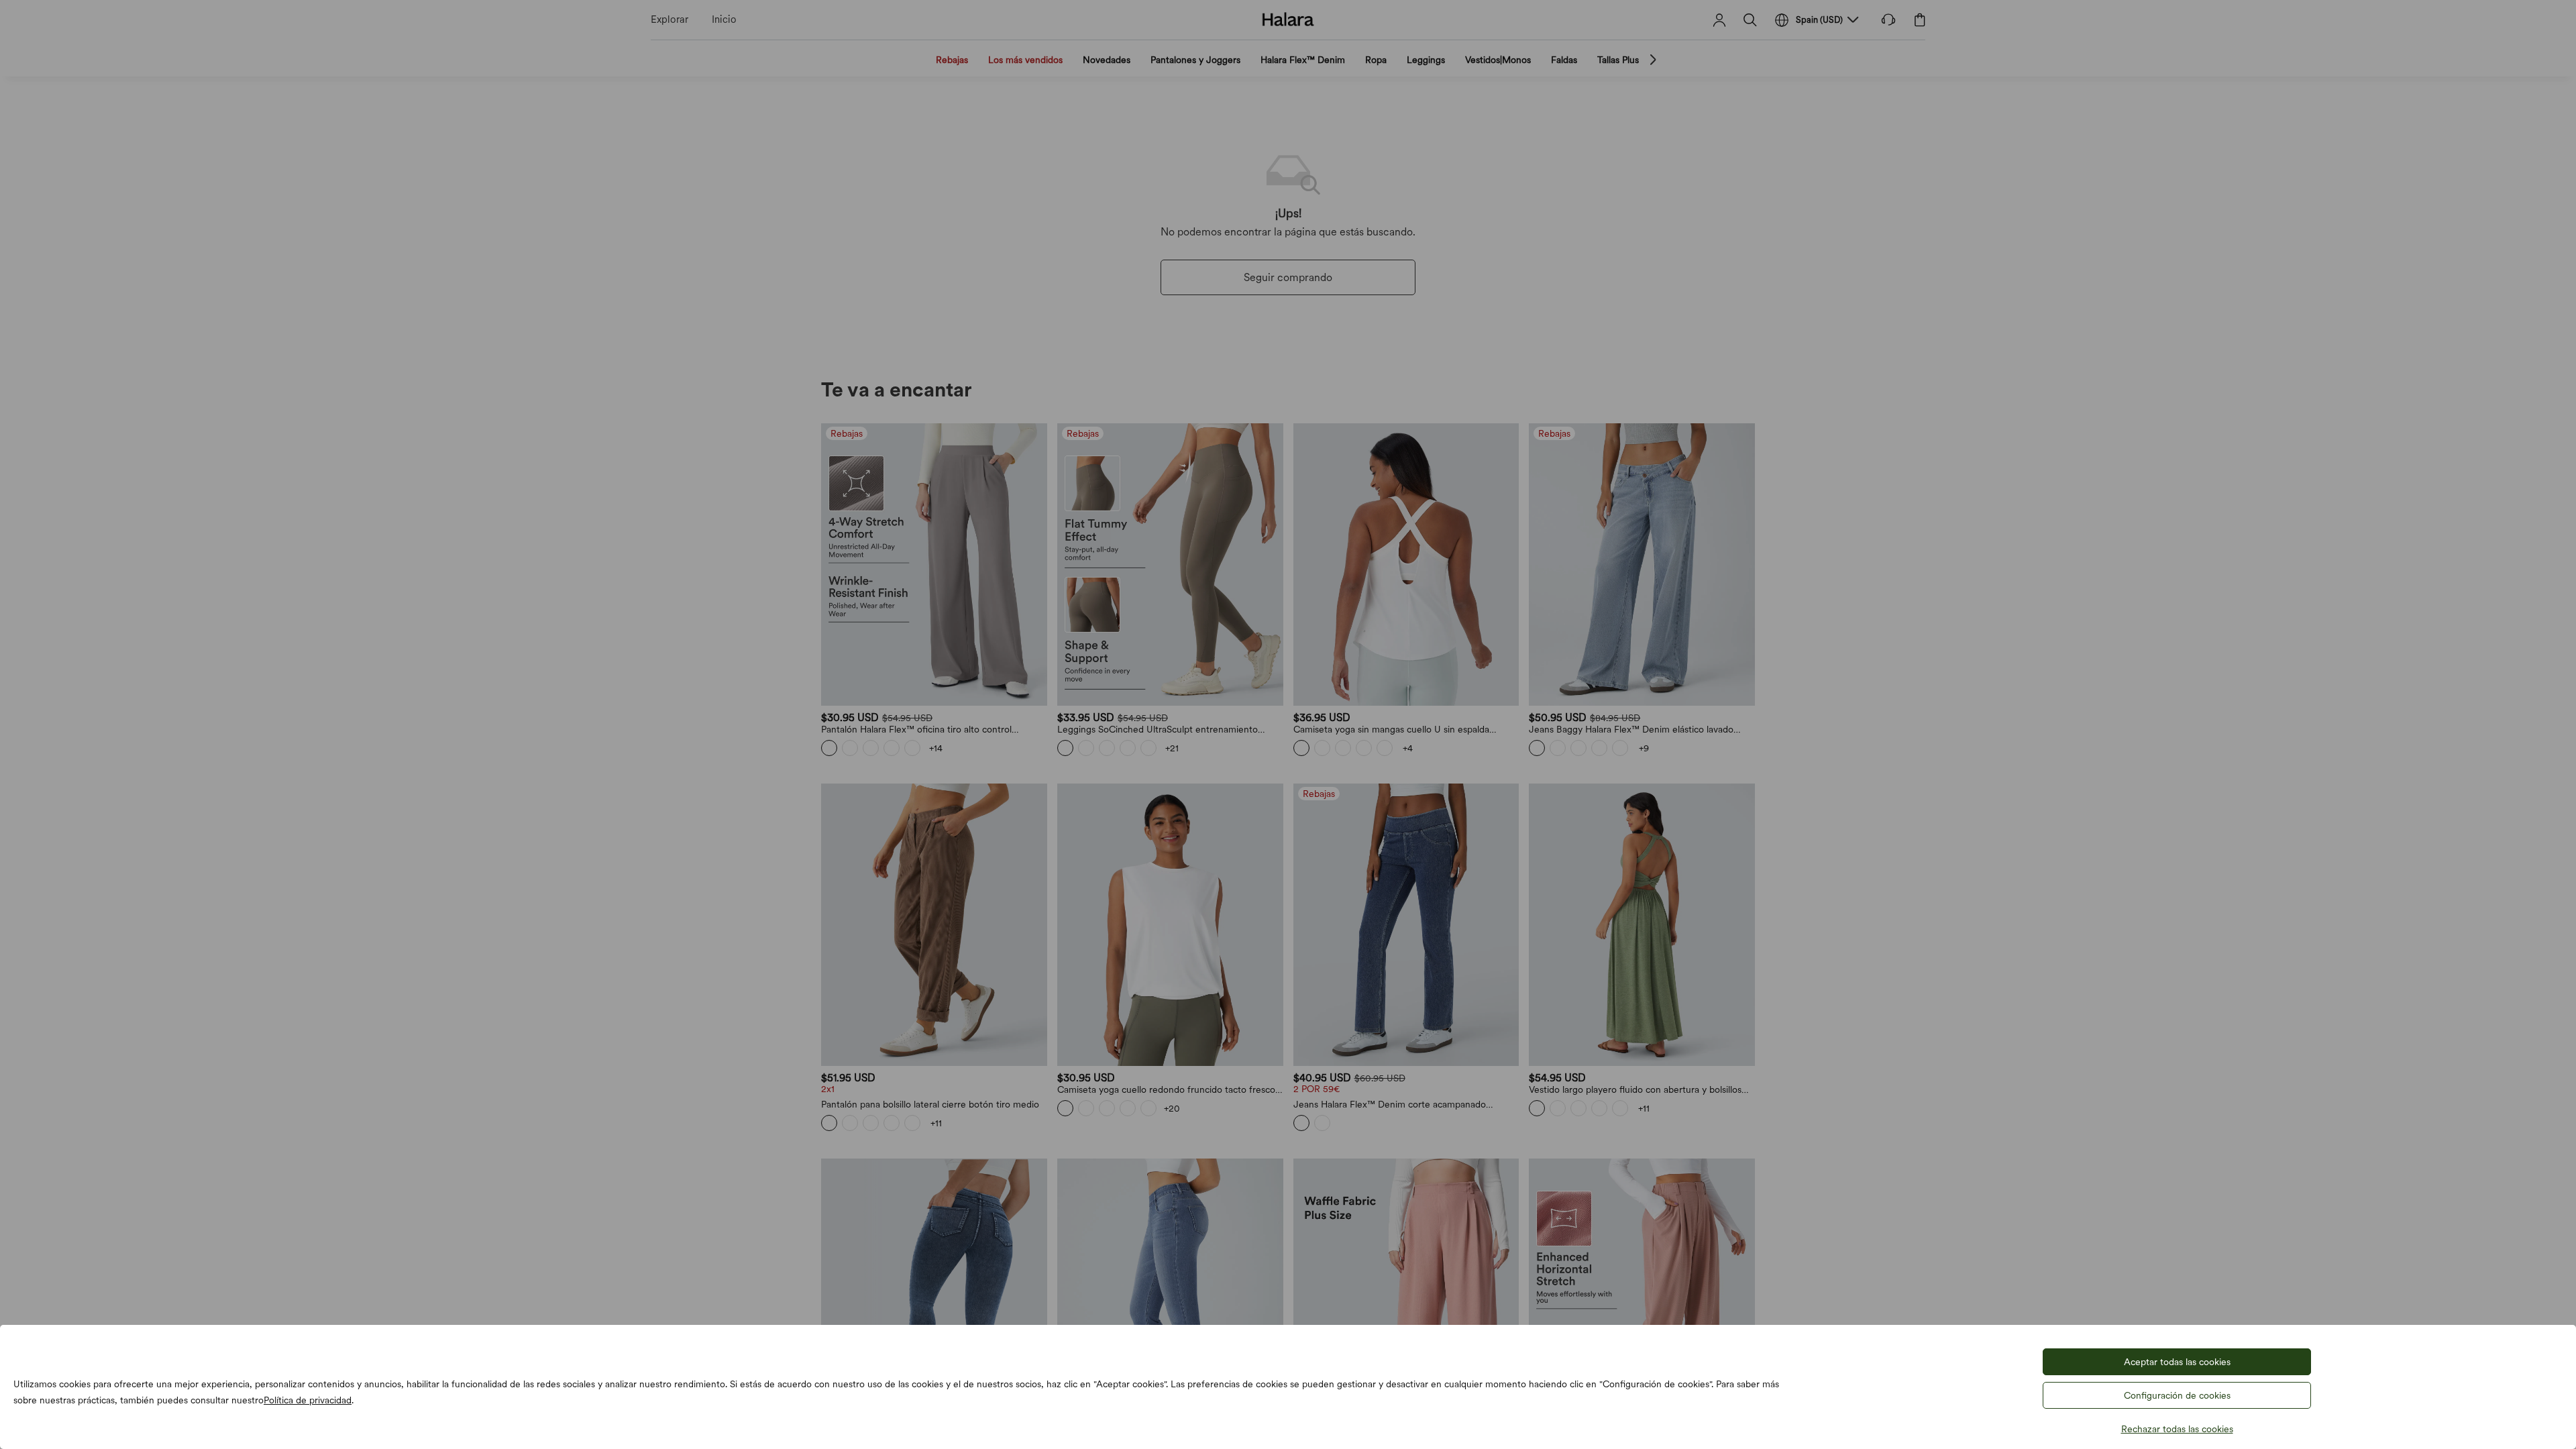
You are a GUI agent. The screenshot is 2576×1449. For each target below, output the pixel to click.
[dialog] (1288, 724)
